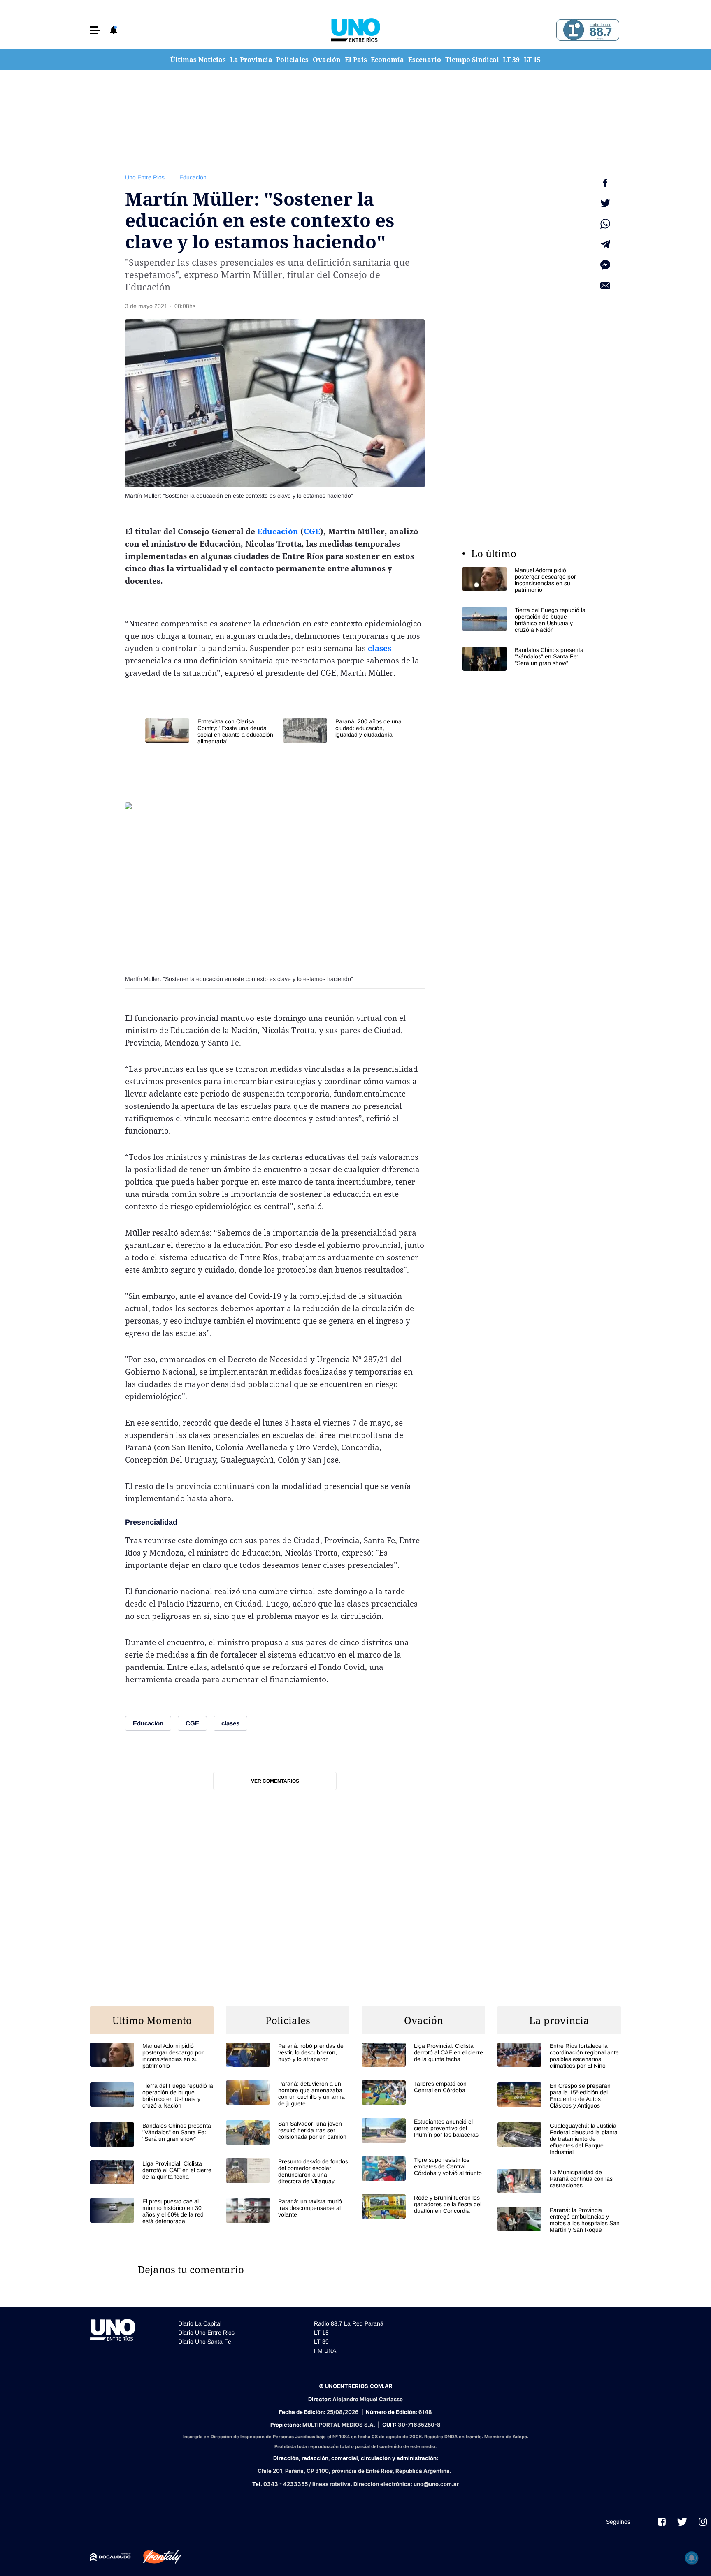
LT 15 (532, 60)
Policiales (292, 60)
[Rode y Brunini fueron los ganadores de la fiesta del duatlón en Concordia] (423, 2206)
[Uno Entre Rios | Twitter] (682, 2522)
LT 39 (511, 60)
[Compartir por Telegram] (605, 244)
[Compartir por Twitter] (605, 203)
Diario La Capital (200, 2323)
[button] (95, 30)
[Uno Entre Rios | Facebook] (662, 2522)
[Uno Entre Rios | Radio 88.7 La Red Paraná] (587, 30)
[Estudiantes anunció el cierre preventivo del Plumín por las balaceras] (423, 2130)
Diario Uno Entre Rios (206, 2333)
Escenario (425, 60)
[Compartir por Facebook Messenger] (605, 265)
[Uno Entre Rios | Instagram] (703, 2522)
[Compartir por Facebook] (605, 183)
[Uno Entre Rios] (355, 30)
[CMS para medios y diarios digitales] (110, 2557)
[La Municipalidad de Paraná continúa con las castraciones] (559, 2181)
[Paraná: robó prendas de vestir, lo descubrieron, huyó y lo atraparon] (288, 2055)
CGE (312, 531)
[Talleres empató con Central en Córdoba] (423, 2093)
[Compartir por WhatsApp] (605, 224)
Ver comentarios (275, 1781)
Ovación (327, 60)
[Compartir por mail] (605, 285)
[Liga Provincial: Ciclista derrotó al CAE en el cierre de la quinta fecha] (152, 2172)
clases (380, 648)
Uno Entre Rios (145, 177)
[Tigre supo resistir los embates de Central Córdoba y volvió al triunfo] (423, 2169)
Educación (193, 177)
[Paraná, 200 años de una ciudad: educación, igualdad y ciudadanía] (344, 730)
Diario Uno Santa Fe (205, 2342)
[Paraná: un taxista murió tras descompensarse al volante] (288, 2210)
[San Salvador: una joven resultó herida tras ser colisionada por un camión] (288, 2132)
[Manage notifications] (692, 2558)
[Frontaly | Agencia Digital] (156, 2557)
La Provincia (251, 60)
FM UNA (325, 2351)
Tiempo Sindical (472, 60)
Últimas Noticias (198, 60)
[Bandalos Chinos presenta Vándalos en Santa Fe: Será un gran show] (524, 659)
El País (356, 60)
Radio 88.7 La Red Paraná (349, 2323)
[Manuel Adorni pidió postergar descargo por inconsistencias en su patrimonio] (524, 580)
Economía (387, 60)
